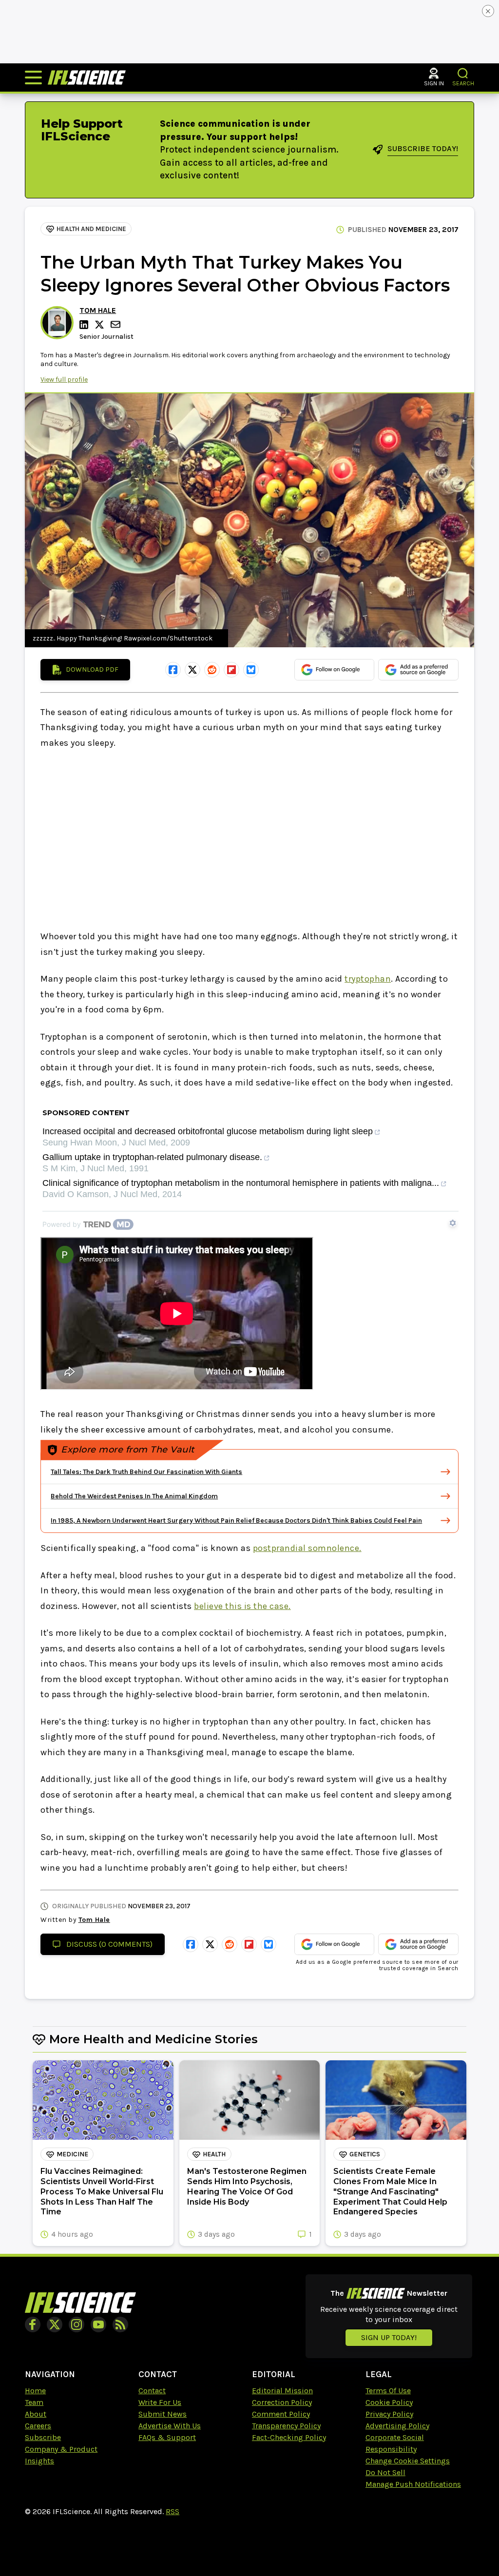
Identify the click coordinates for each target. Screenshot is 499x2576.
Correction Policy (282, 2402)
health (214, 2154)
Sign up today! (389, 2337)
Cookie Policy (389, 2402)
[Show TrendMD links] (453, 1223)
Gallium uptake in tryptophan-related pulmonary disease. (152, 1157)
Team (34, 2402)
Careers (38, 2426)
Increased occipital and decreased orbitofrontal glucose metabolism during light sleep (208, 1132)
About (36, 2414)
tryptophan (368, 979)
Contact (152, 2391)
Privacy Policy (389, 2414)
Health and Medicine (91, 229)
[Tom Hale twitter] (101, 325)
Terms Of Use (388, 2391)
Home (35, 2391)
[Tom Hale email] (116, 324)
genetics (365, 2154)
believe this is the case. (242, 1606)
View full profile (64, 379)
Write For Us (160, 2402)
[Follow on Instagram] (77, 2324)
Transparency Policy (286, 2426)
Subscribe (43, 2437)
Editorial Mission (282, 2391)
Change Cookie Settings (408, 2461)
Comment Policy (281, 2414)
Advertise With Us (170, 2426)
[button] (463, 73)
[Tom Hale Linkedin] (85, 325)
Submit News (163, 2414)
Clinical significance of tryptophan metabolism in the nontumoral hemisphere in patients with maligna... (241, 1183)
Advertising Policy (397, 2426)
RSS (173, 2511)
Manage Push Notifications (413, 2484)
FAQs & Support (167, 2437)
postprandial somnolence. (307, 1548)
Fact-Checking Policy (289, 2437)
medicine (72, 2154)
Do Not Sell (385, 2472)
